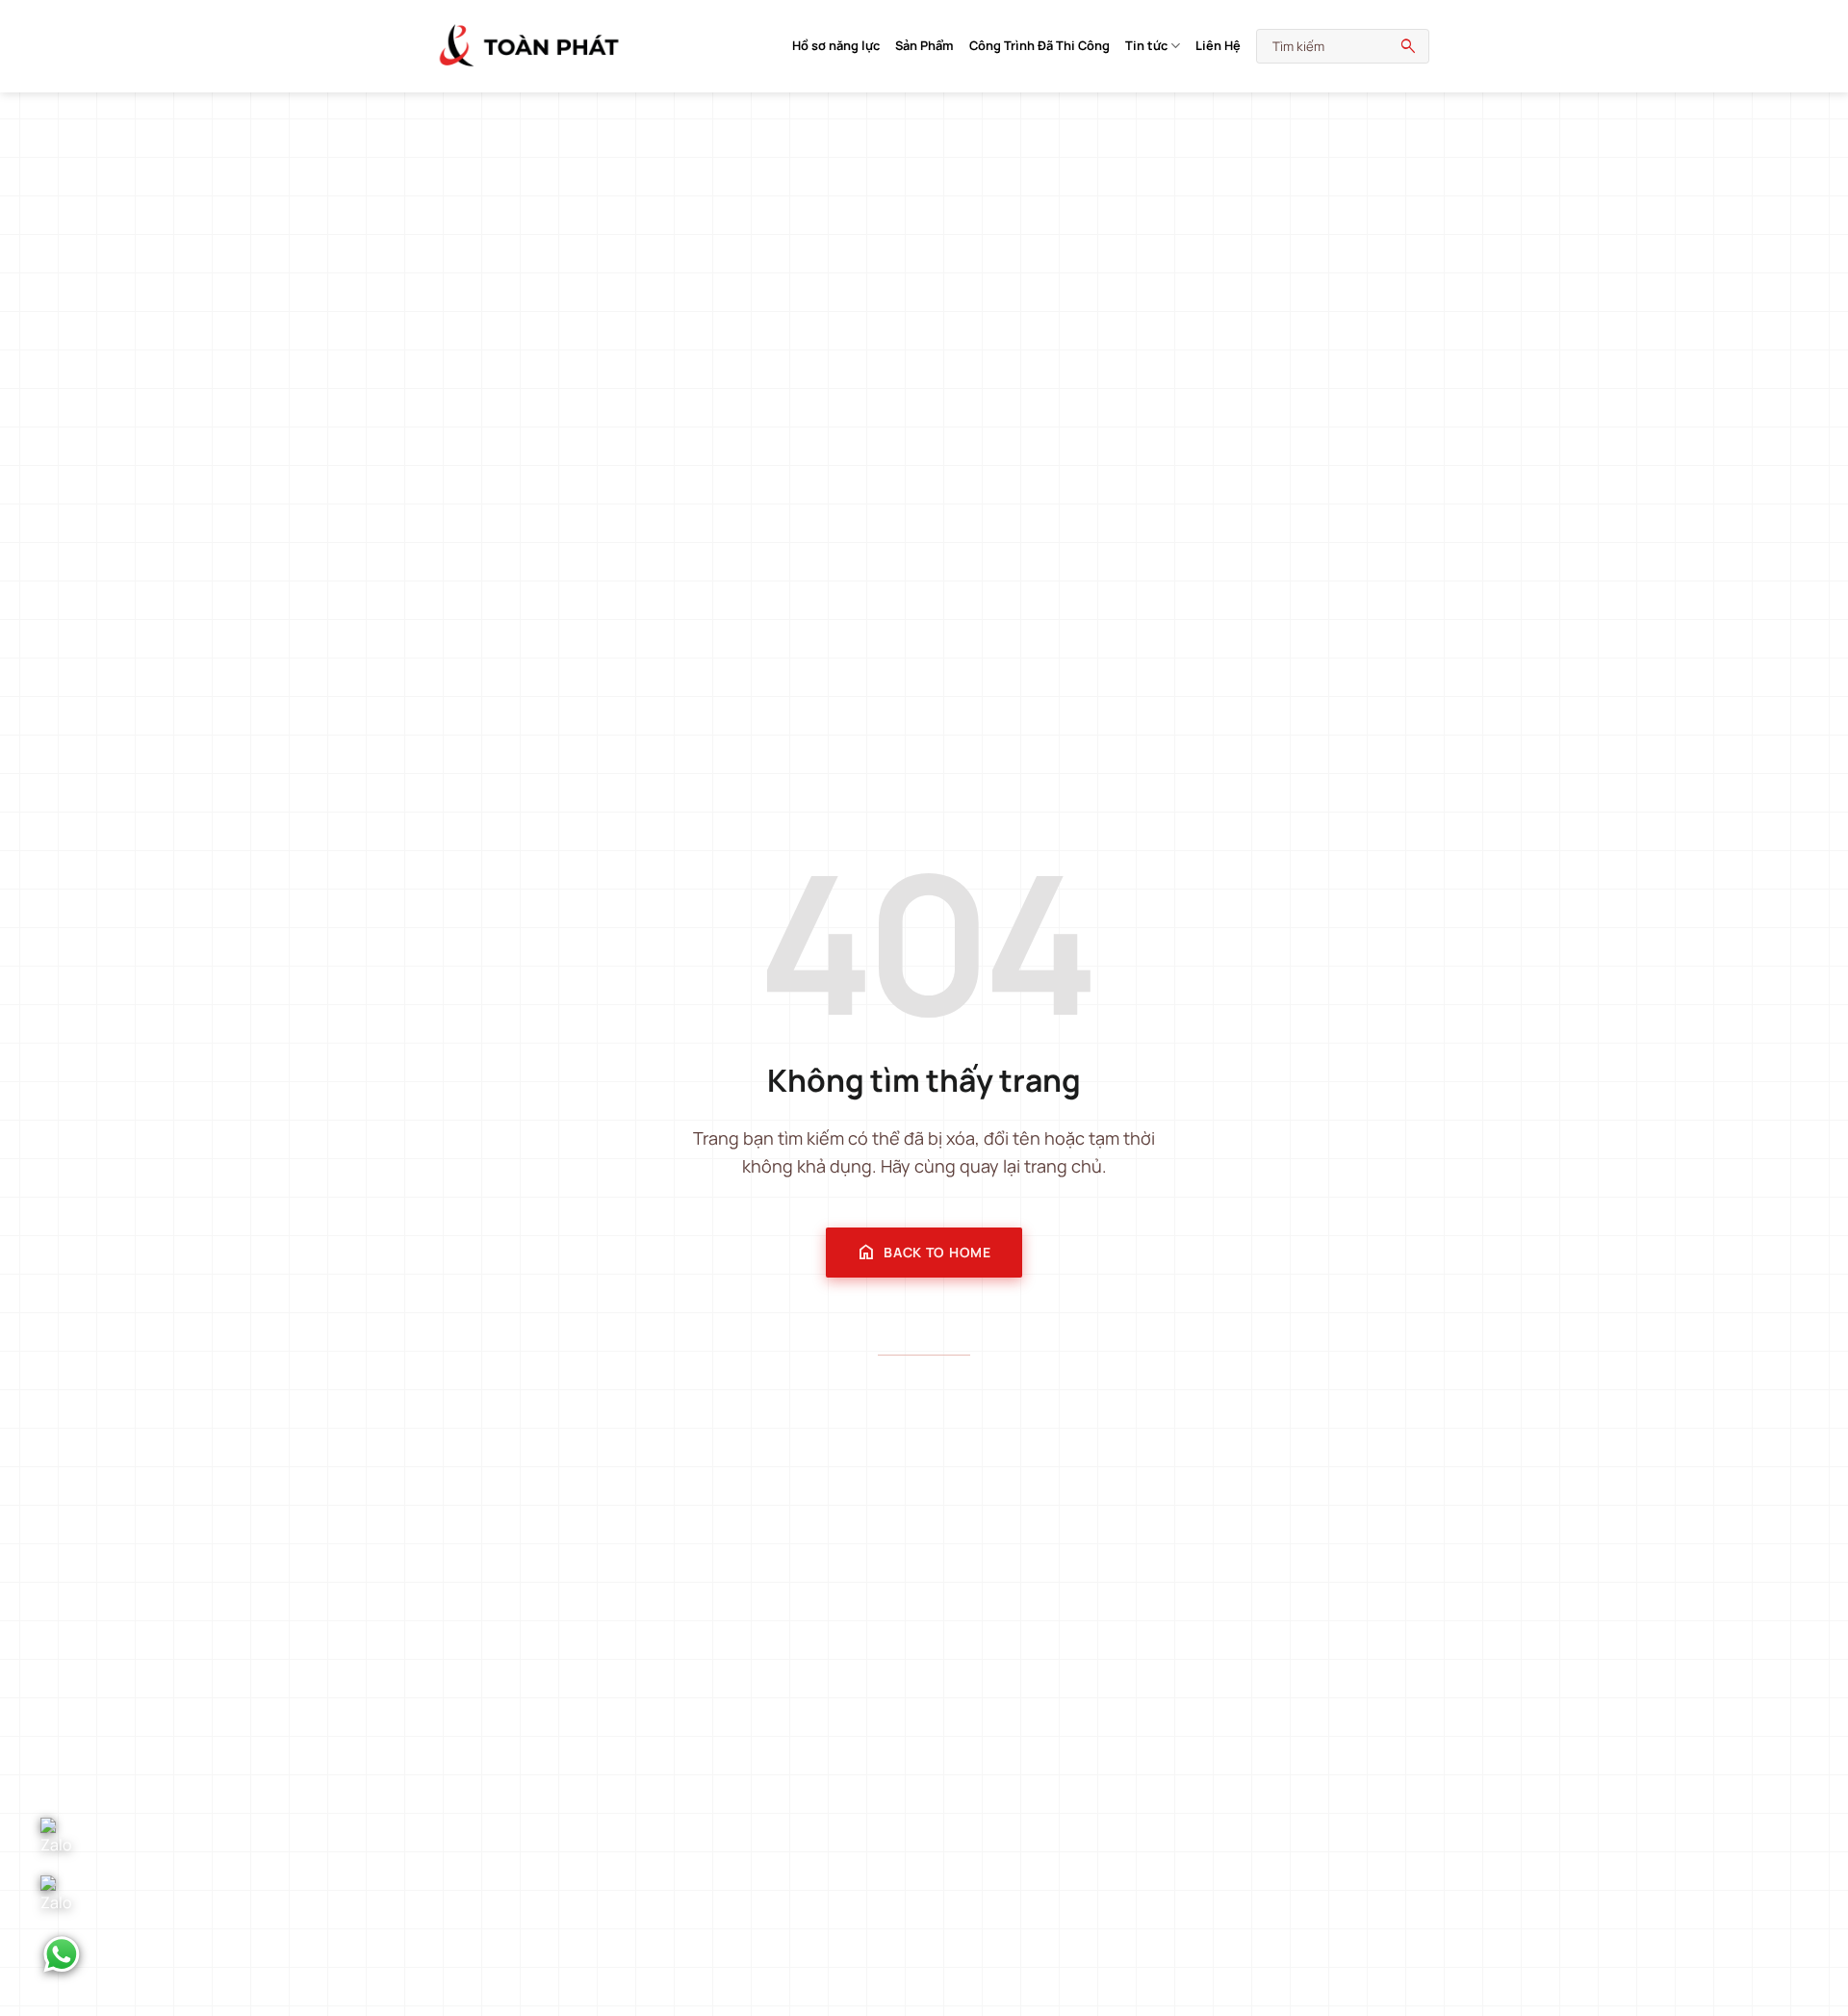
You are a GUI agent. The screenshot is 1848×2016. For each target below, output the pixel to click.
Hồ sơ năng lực (836, 45)
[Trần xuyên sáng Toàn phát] (530, 46)
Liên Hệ (1218, 45)
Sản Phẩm (924, 45)
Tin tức (1146, 45)
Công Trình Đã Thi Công (1039, 45)
